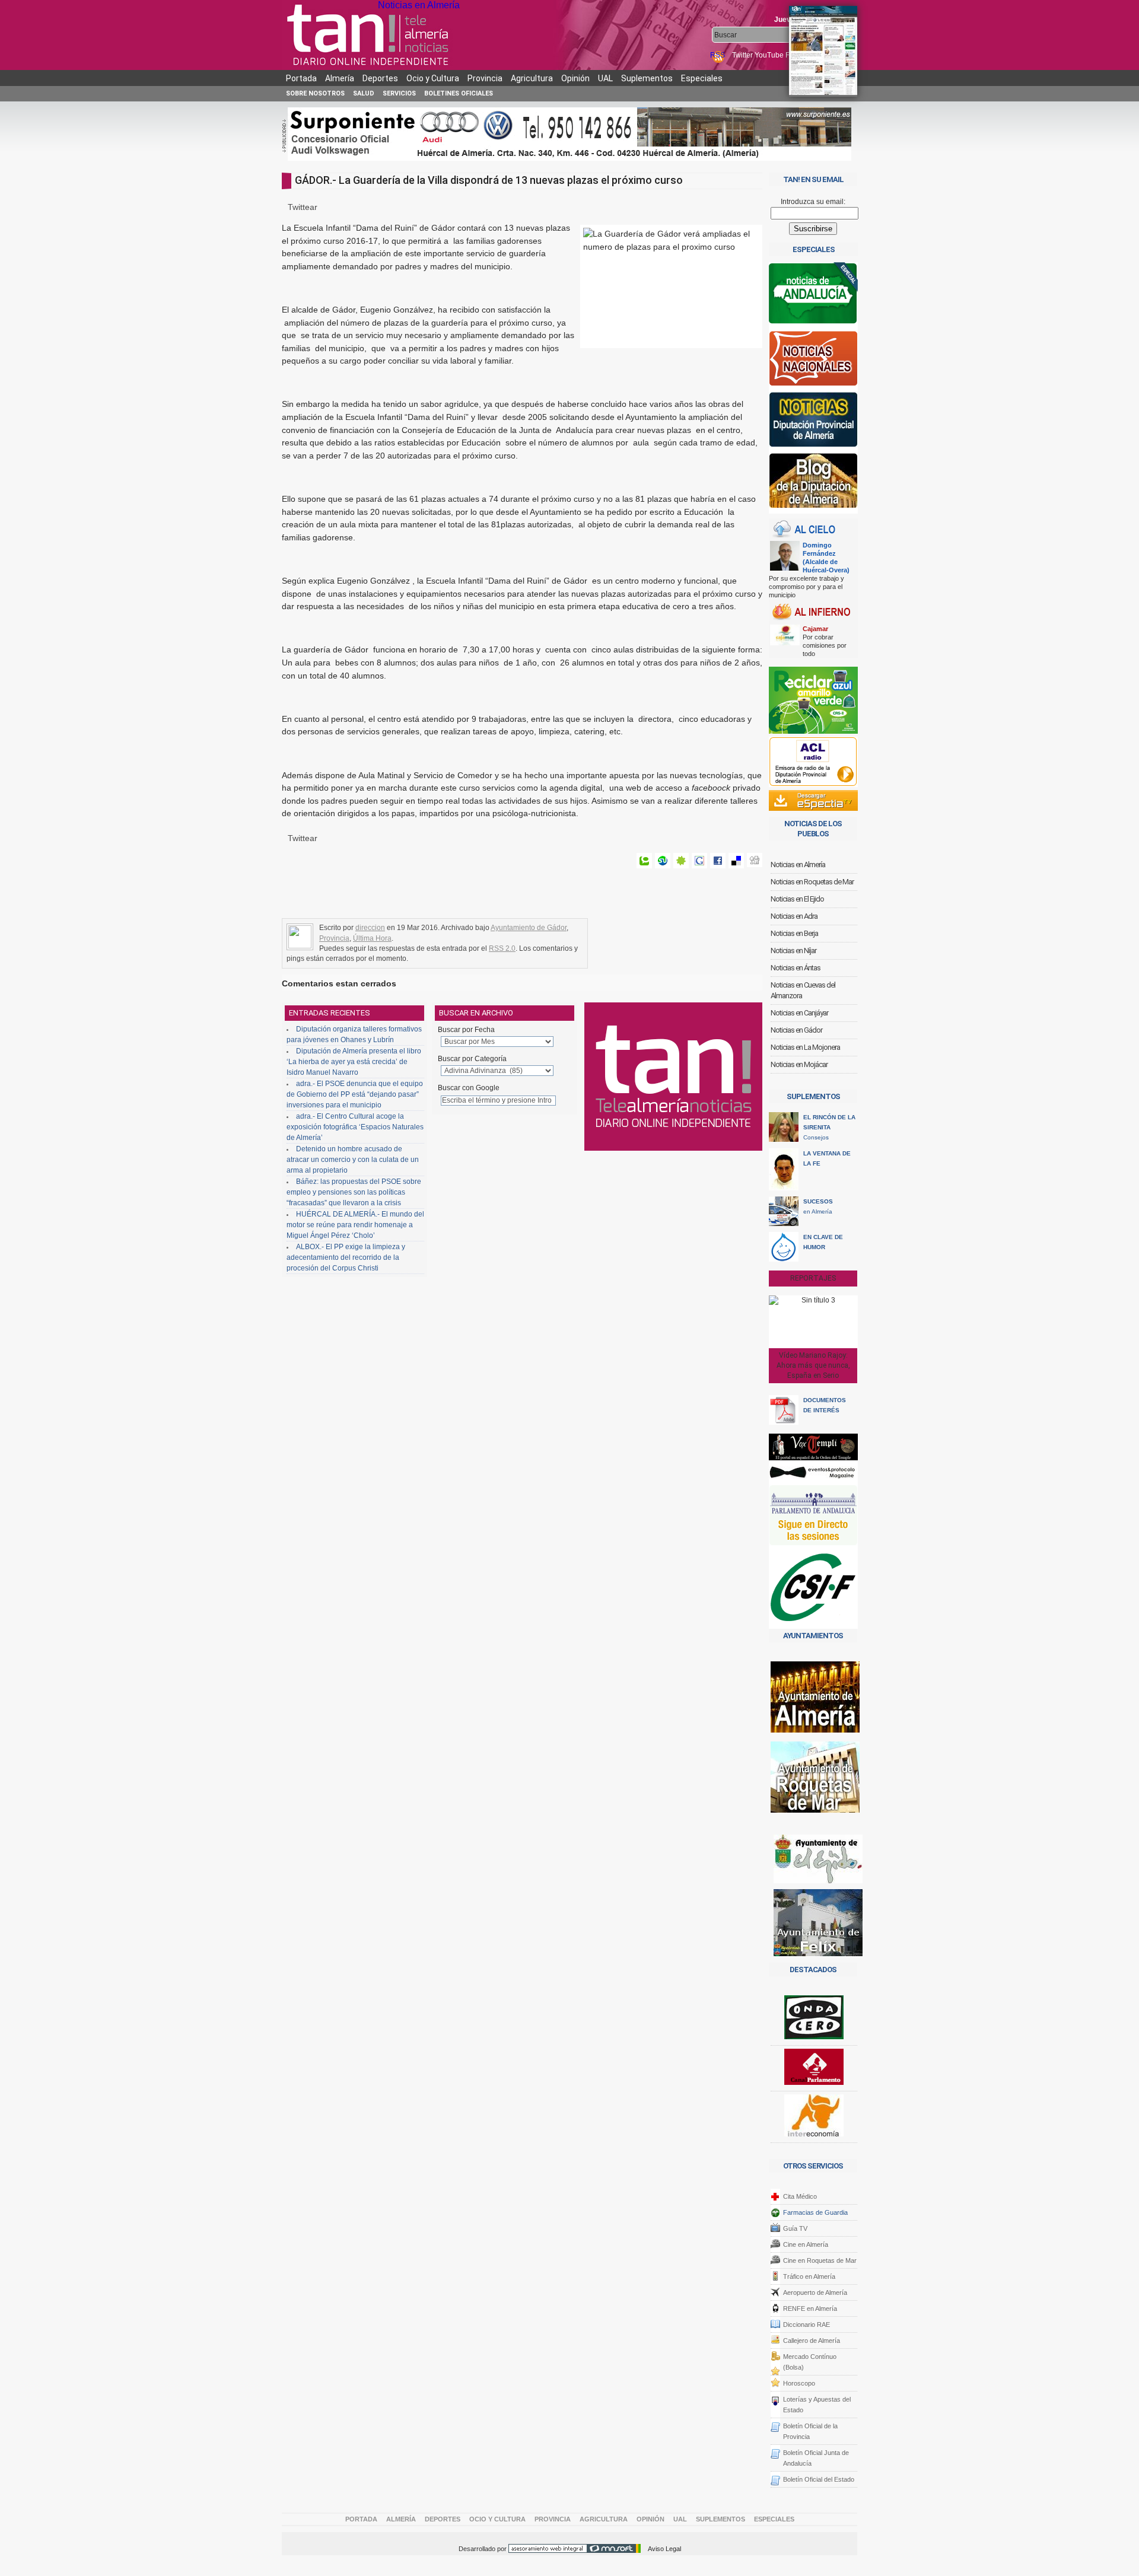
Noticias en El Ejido (797, 899)
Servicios (399, 93)
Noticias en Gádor (796, 1030)
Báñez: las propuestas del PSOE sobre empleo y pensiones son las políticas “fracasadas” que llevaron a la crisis (354, 1192)
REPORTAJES (813, 1278)
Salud (364, 93)
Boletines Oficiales (459, 93)
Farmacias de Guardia (815, 2212)
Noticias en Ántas (796, 968)
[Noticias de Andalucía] (813, 296)
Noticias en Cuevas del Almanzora (803, 990)
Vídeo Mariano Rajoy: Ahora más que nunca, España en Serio (813, 1365)
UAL (605, 78)
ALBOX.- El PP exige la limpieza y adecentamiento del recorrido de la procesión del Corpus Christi (346, 1257)
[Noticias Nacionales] (813, 361)
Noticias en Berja (794, 933)
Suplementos (647, 78)
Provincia (485, 78)
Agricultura (532, 78)
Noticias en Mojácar (799, 1064)
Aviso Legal (664, 2549)
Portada (301, 78)
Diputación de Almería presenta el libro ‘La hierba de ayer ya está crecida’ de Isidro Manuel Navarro (354, 1062)
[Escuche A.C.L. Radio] (813, 762)
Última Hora (372, 938)
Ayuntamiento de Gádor (529, 928)
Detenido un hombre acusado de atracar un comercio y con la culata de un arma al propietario (353, 1160)
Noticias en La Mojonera (805, 1047)
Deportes (380, 78)
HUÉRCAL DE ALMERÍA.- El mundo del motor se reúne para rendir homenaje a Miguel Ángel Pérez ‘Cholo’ (355, 1225)
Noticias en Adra (794, 916)
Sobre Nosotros (315, 93)
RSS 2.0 (502, 948)
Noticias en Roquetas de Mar (812, 882)
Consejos (829, 1127)
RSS (718, 55)
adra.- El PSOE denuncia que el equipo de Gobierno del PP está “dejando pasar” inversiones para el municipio (355, 1094)
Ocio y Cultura (433, 78)
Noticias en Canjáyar (799, 1013)
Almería (340, 78)
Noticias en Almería (419, 5)
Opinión (575, 78)
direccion (370, 928)
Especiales (702, 78)
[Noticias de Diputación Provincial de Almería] (813, 422)
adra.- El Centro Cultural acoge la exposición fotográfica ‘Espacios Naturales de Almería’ (355, 1127)
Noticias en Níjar (793, 951)
